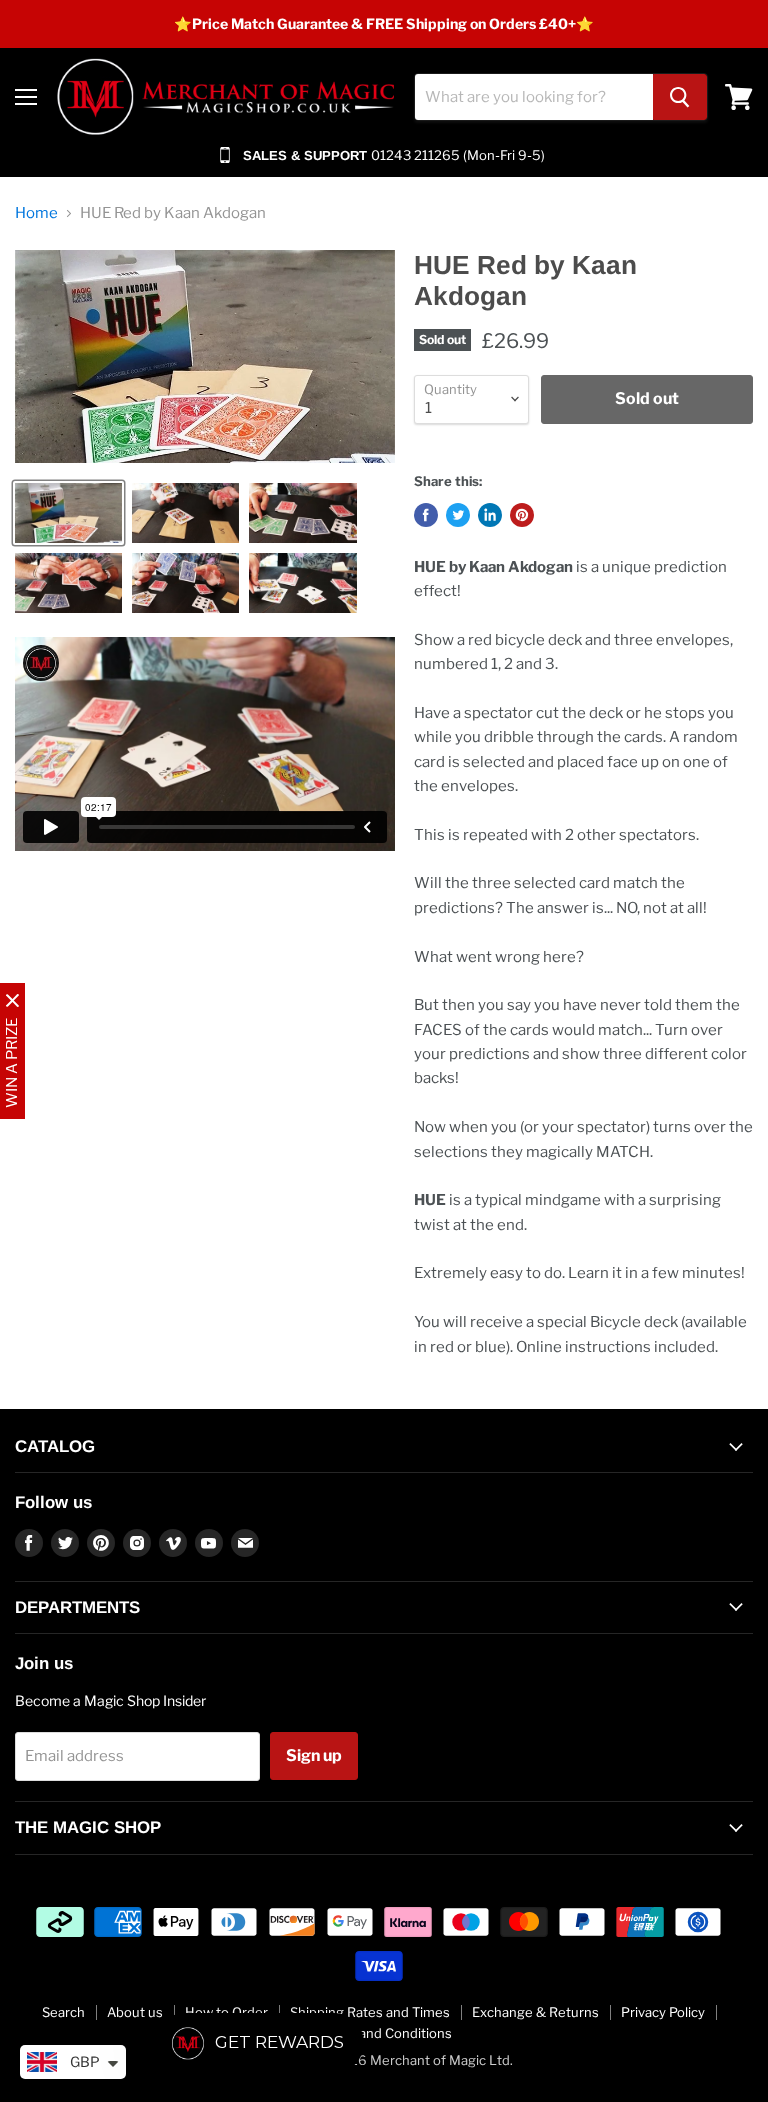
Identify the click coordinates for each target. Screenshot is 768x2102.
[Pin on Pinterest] (522, 515)
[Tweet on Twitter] (458, 515)
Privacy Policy (663, 2012)
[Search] (680, 97)
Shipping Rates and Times (370, 2012)
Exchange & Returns (535, 2012)
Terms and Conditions (384, 2033)
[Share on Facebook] (426, 515)
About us (135, 2012)
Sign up (314, 1755)
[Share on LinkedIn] (490, 515)
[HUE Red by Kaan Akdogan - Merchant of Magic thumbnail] (68, 513)
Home (36, 213)
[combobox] (534, 97)
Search (63, 2012)
